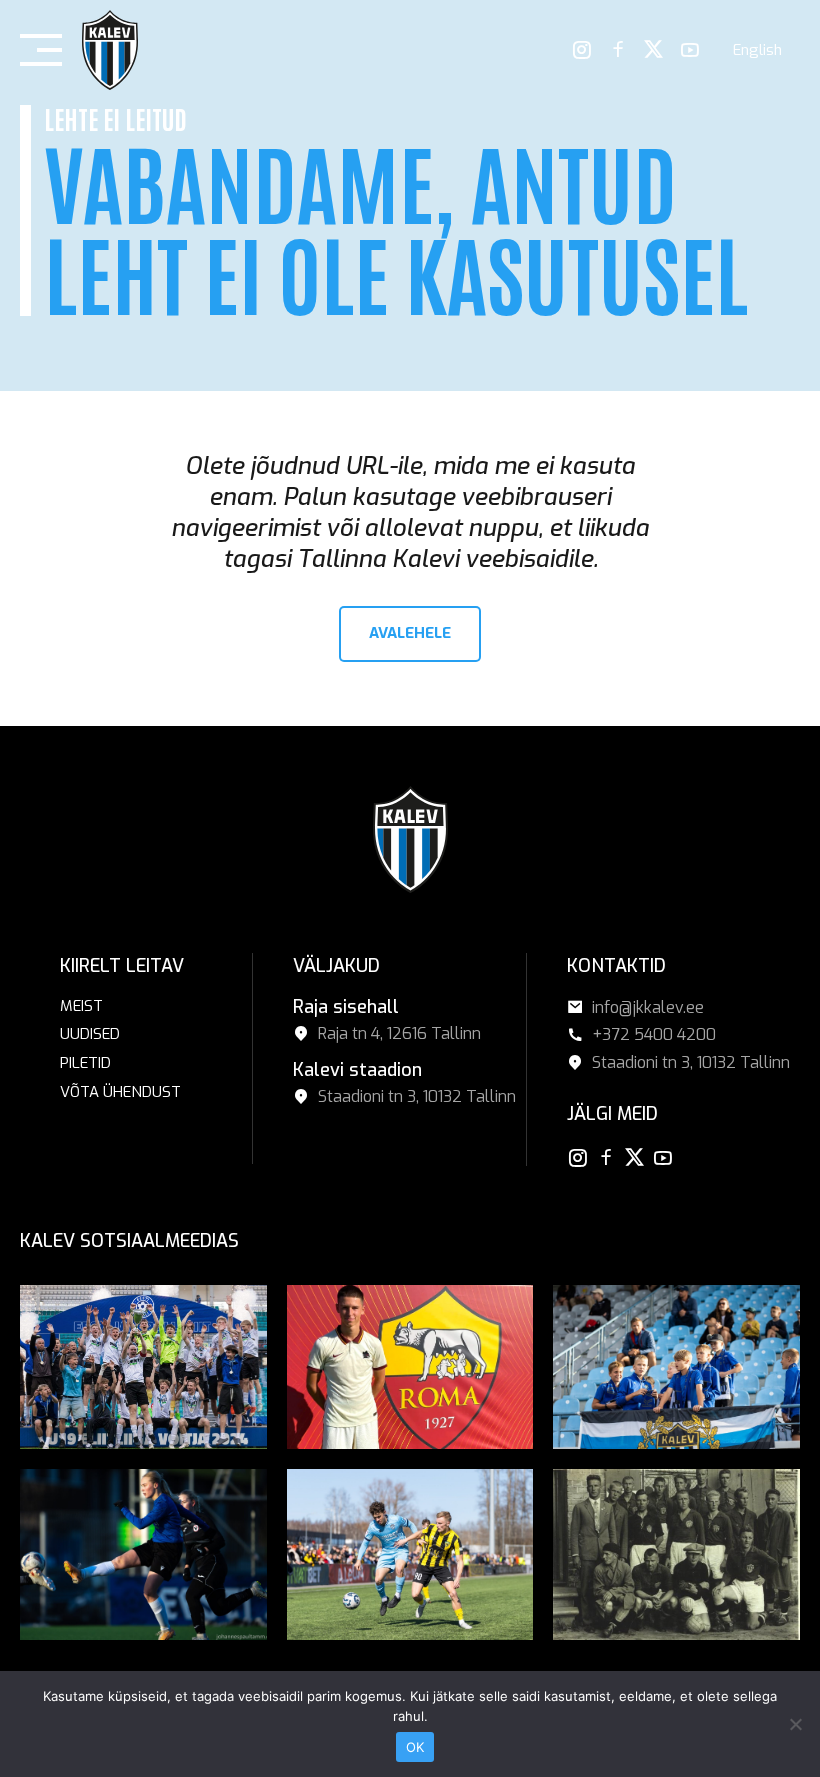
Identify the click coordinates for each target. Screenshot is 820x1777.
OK (415, 1747)
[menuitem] (757, 50)
